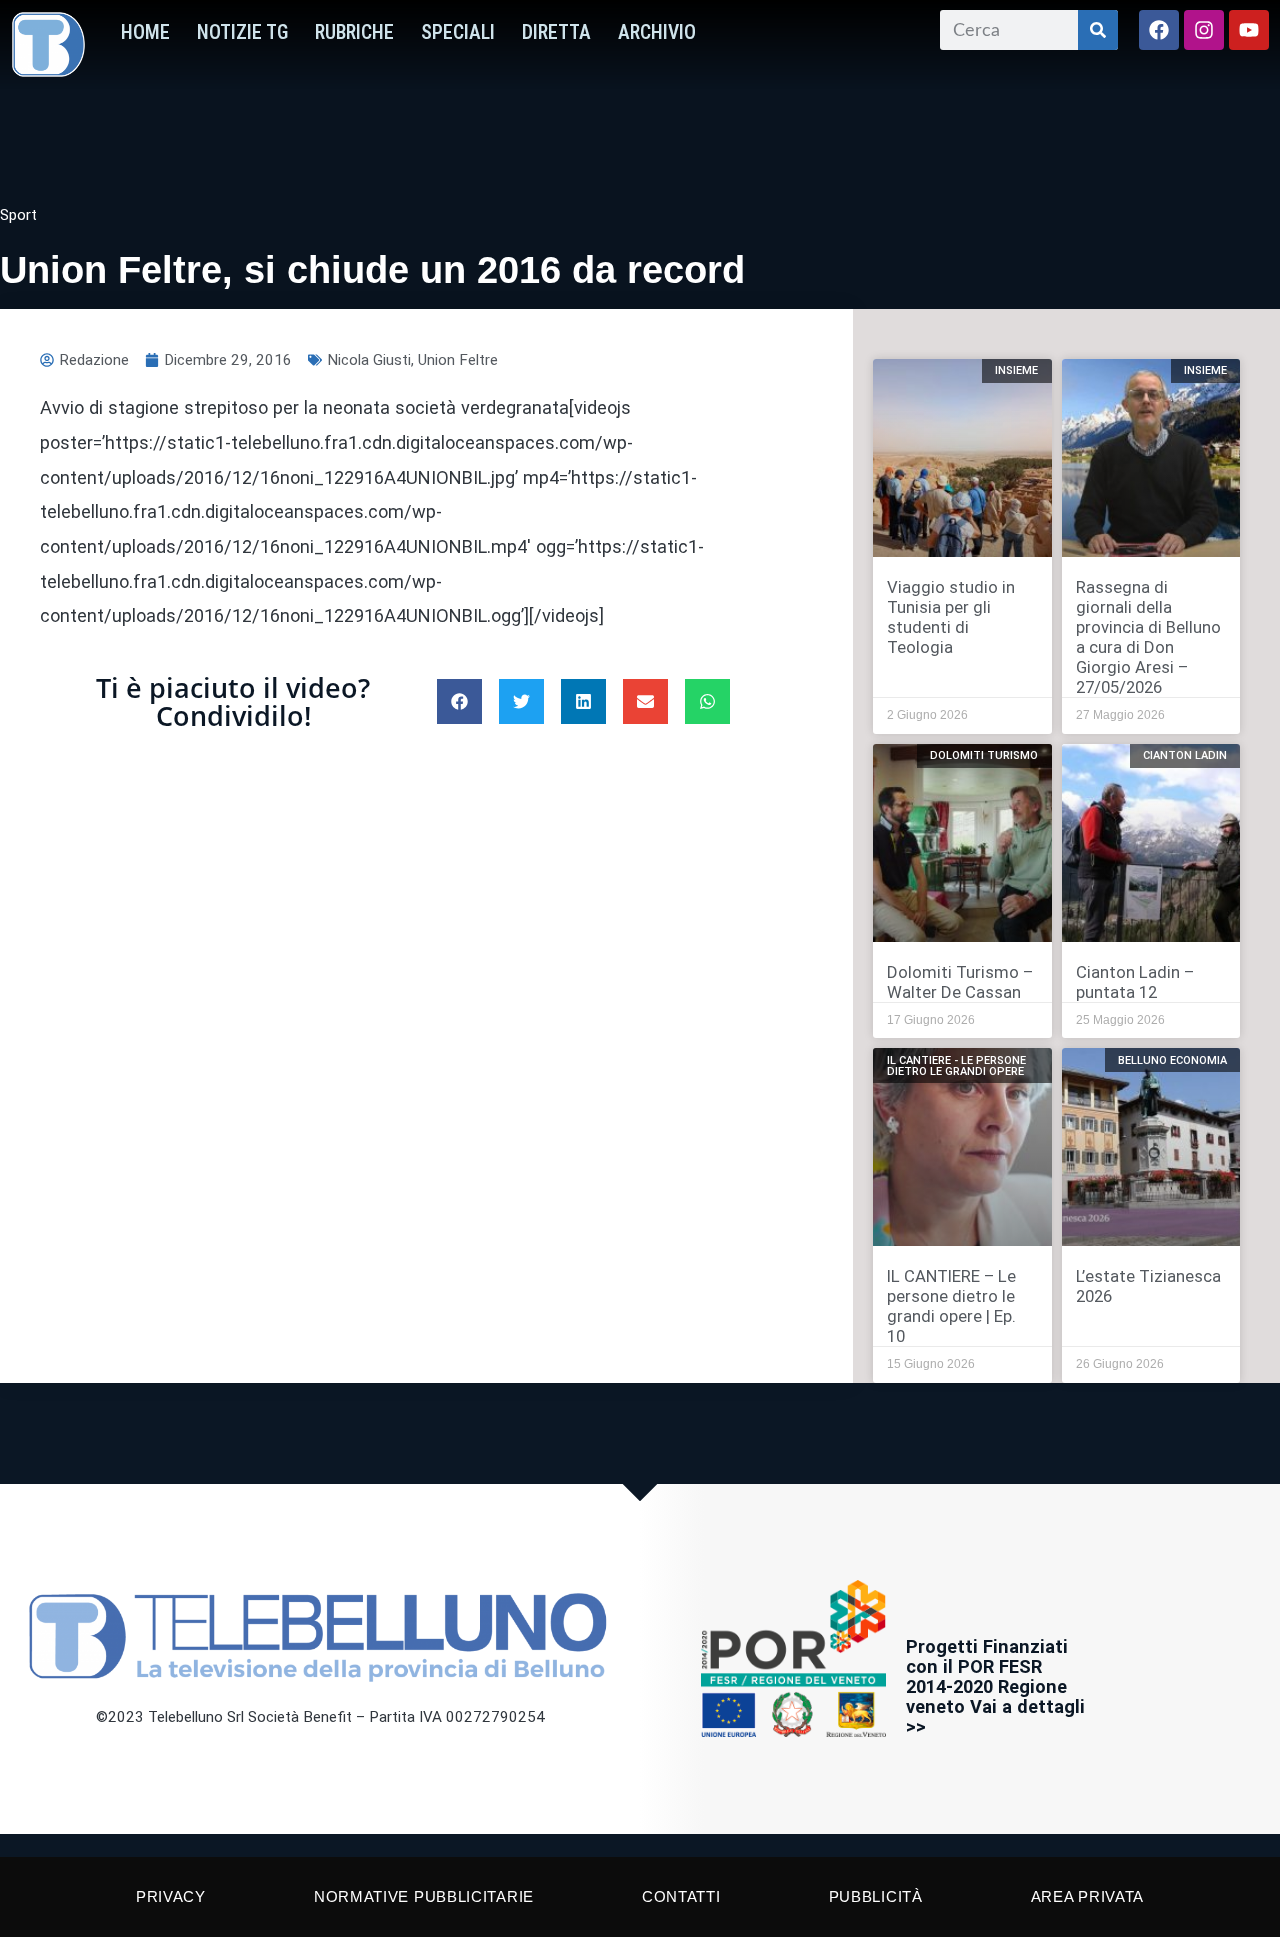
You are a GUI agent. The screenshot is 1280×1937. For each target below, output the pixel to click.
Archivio (657, 32)
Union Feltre (458, 360)
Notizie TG (242, 32)
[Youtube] (1249, 30)
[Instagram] (1204, 30)
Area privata (1087, 1896)
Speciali (458, 32)
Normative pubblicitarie (424, 1896)
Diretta (556, 32)
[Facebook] (1159, 30)
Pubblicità (876, 1896)
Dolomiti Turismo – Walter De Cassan (960, 982)
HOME (145, 32)
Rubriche (354, 32)
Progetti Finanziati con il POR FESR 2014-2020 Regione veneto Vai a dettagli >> (995, 1686)
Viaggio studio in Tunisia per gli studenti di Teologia (951, 617)
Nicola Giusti (369, 360)
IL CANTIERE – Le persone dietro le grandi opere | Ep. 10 (951, 1306)
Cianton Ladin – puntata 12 (1135, 982)
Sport (18, 215)
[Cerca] (1098, 30)
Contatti (681, 1896)
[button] (459, 701)
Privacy (171, 1896)
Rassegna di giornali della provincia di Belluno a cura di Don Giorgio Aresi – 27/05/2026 (1148, 637)
